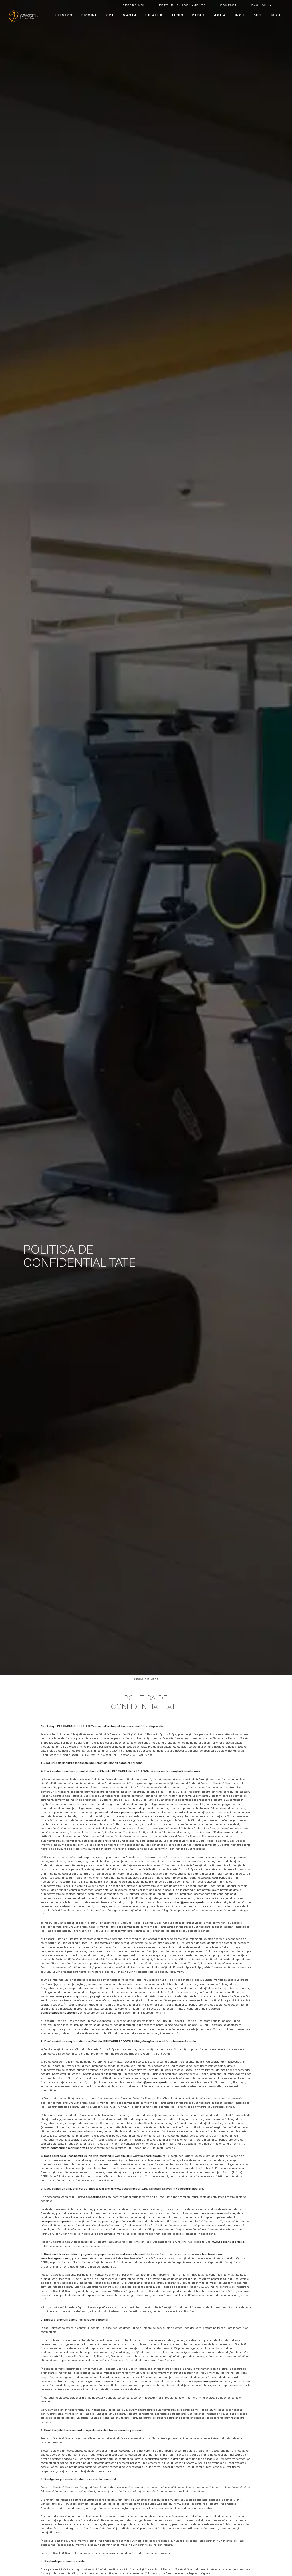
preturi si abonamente (182, 6)
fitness (64, 16)
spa (110, 16)
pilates (154, 16)
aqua (220, 16)
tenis (177, 16)
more (277, 15)
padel (199, 16)
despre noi (134, 6)
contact (229, 6)
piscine (89, 16)
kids (258, 15)
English (259, 6)
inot (240, 16)
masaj (130, 16)
